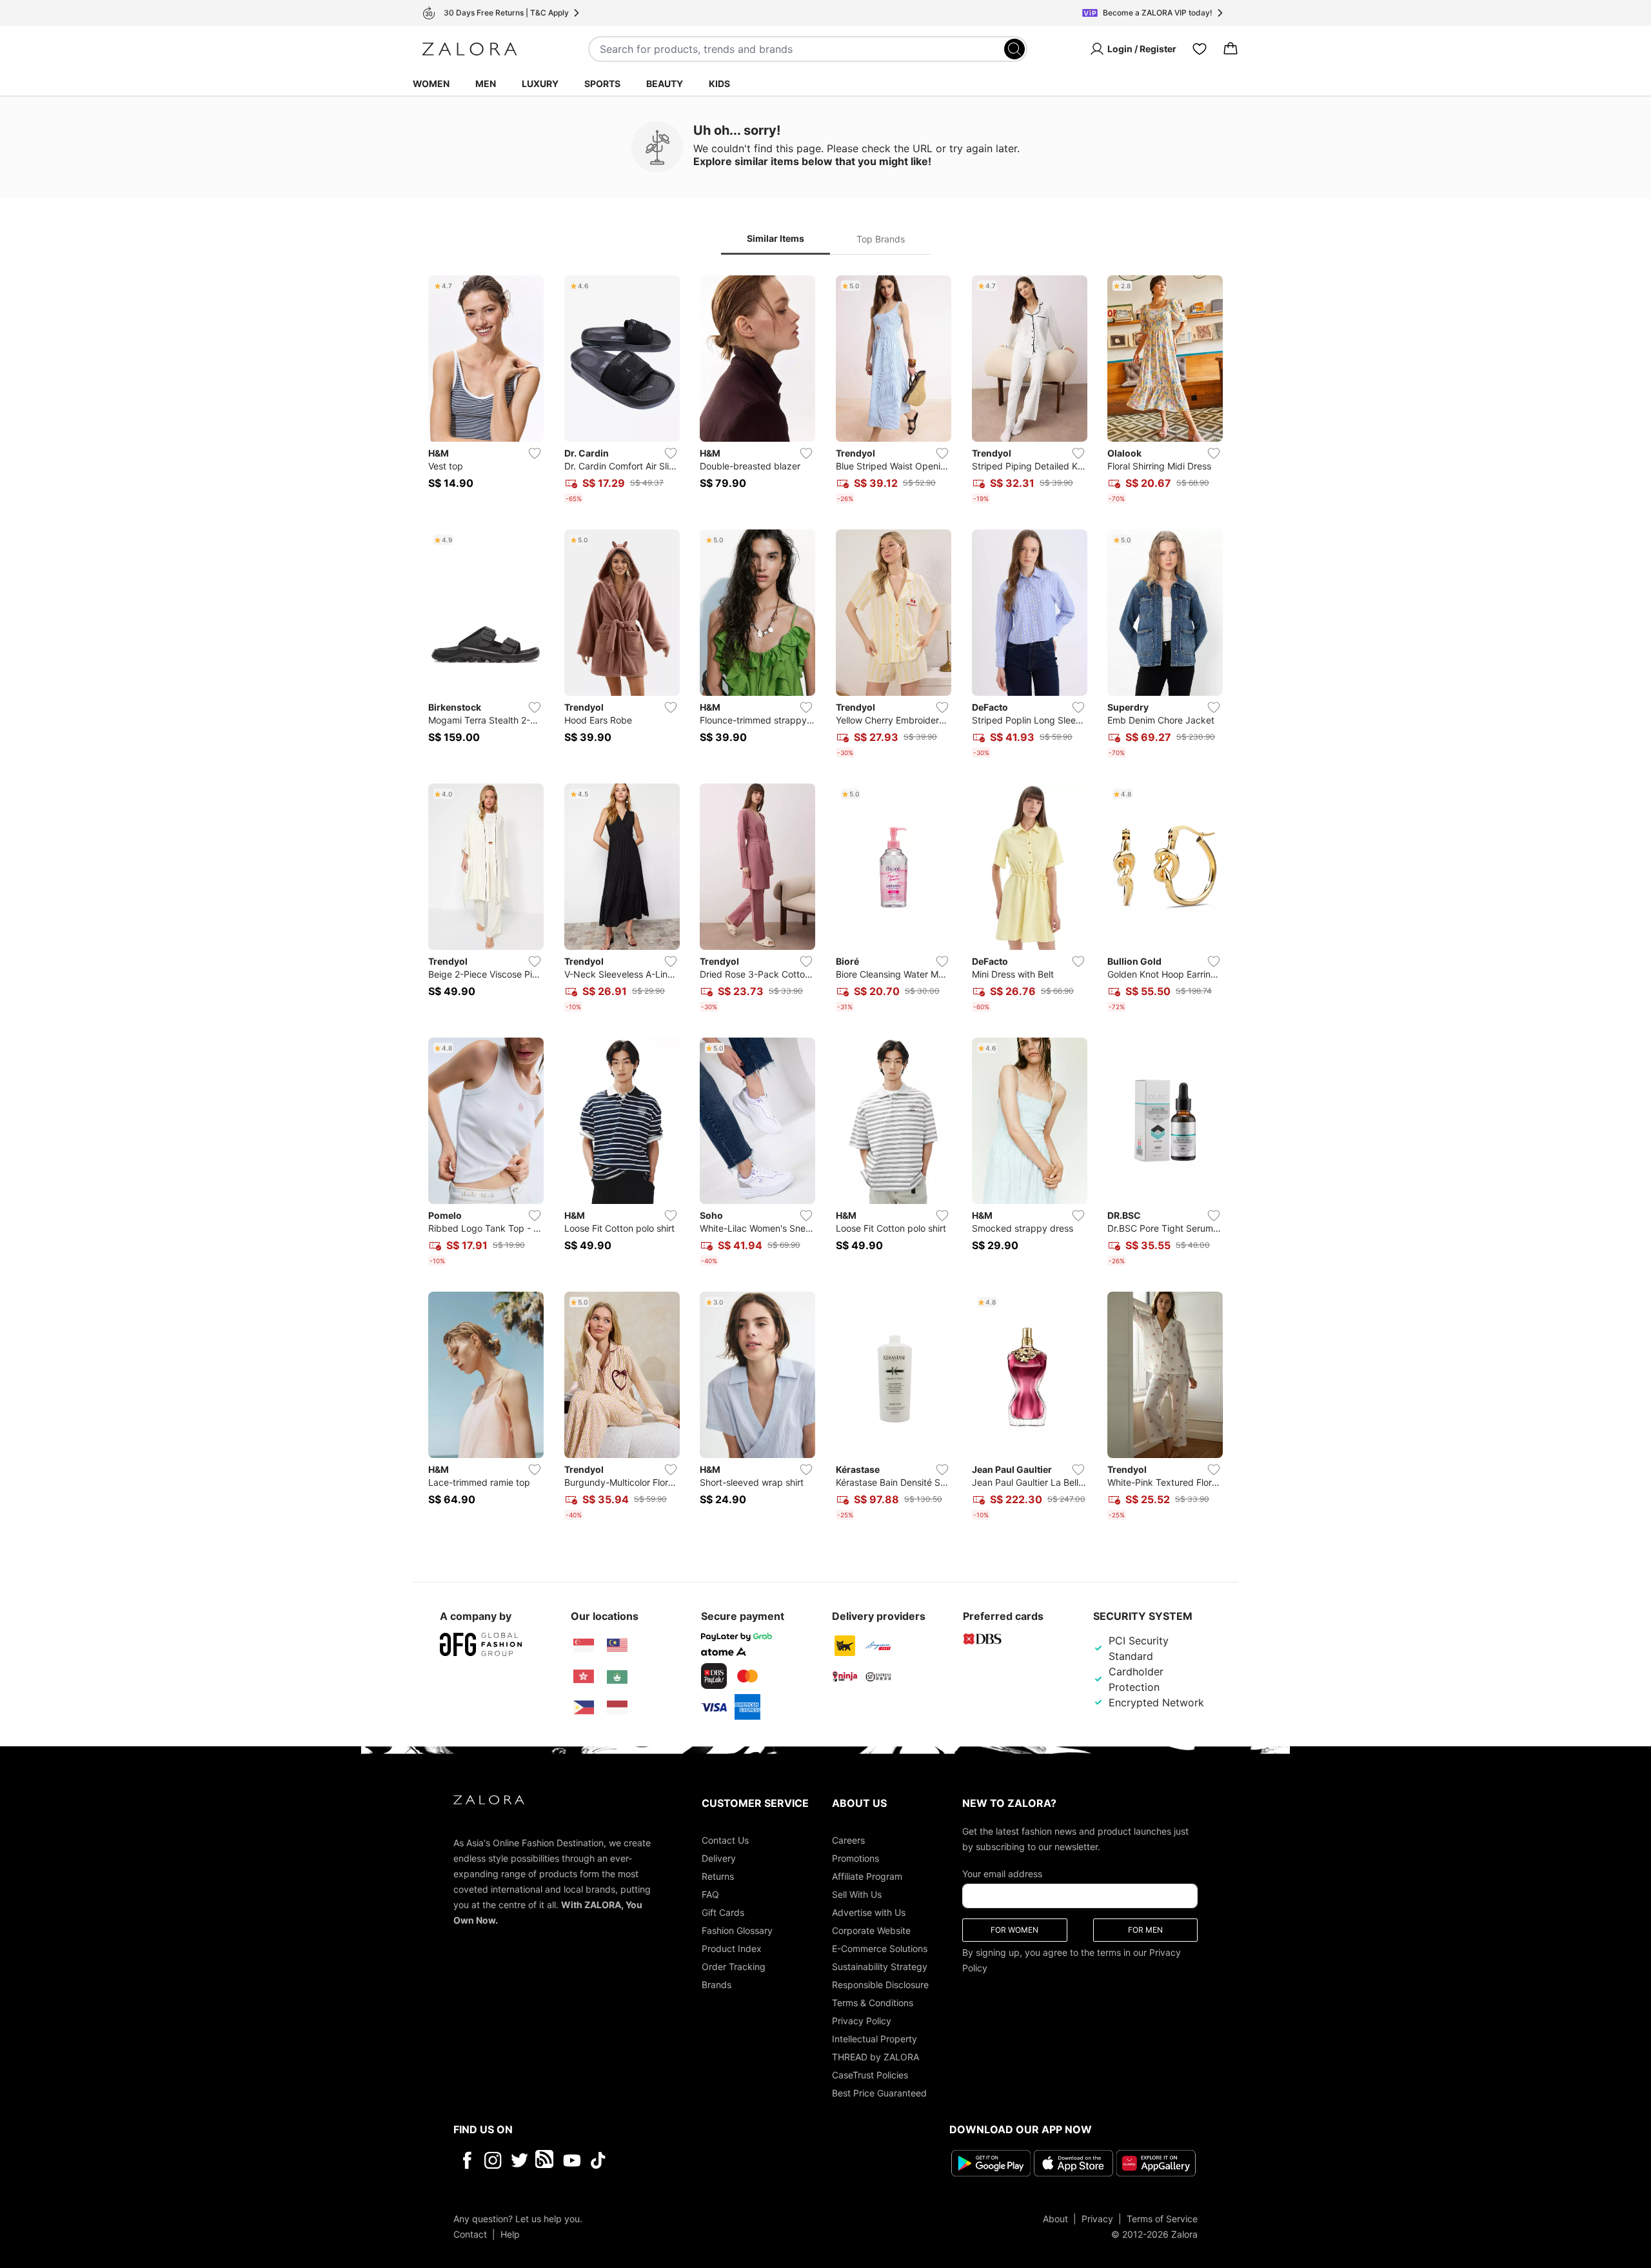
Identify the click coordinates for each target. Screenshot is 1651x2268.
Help (510, 2234)
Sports (602, 84)
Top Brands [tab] (881, 239)
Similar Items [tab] (776, 238)
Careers (848, 1840)
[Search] (1014, 49)
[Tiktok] (682, 2160)
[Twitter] (519, 2160)
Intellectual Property (875, 2039)
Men (486, 84)
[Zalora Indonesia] (617, 1708)
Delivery (719, 1858)
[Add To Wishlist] (535, 453)
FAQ (710, 1894)
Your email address (1002, 1874)
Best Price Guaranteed (879, 2093)
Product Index (732, 1948)
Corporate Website (871, 1930)
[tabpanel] (825, 900)
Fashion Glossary (737, 1930)
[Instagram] (493, 2160)
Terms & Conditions (873, 2003)
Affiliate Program (867, 1876)
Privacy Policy (862, 2021)
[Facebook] (467, 2160)
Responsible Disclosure (880, 1985)
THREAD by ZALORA (875, 2057)
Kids (719, 84)
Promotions (855, 1858)
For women (1014, 1930)
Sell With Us (857, 1894)
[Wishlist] (1200, 49)
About (1055, 2219)
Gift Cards (723, 1912)
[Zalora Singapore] (584, 1646)
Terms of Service (1162, 2219)
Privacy (1097, 2219)
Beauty (665, 84)
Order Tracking (734, 1967)
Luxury (540, 84)
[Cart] (1231, 49)
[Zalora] (470, 49)
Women (431, 84)
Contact (470, 2234)
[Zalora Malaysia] (617, 1646)
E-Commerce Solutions (880, 1948)
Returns (718, 1876)
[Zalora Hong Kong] (584, 1677)
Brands (717, 1985)
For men (1145, 1930)
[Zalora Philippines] (584, 1708)
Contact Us (725, 1840)
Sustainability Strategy (880, 1967)
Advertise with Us (869, 1912)
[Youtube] (572, 2160)
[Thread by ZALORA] (546, 2160)
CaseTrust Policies (870, 2075)
